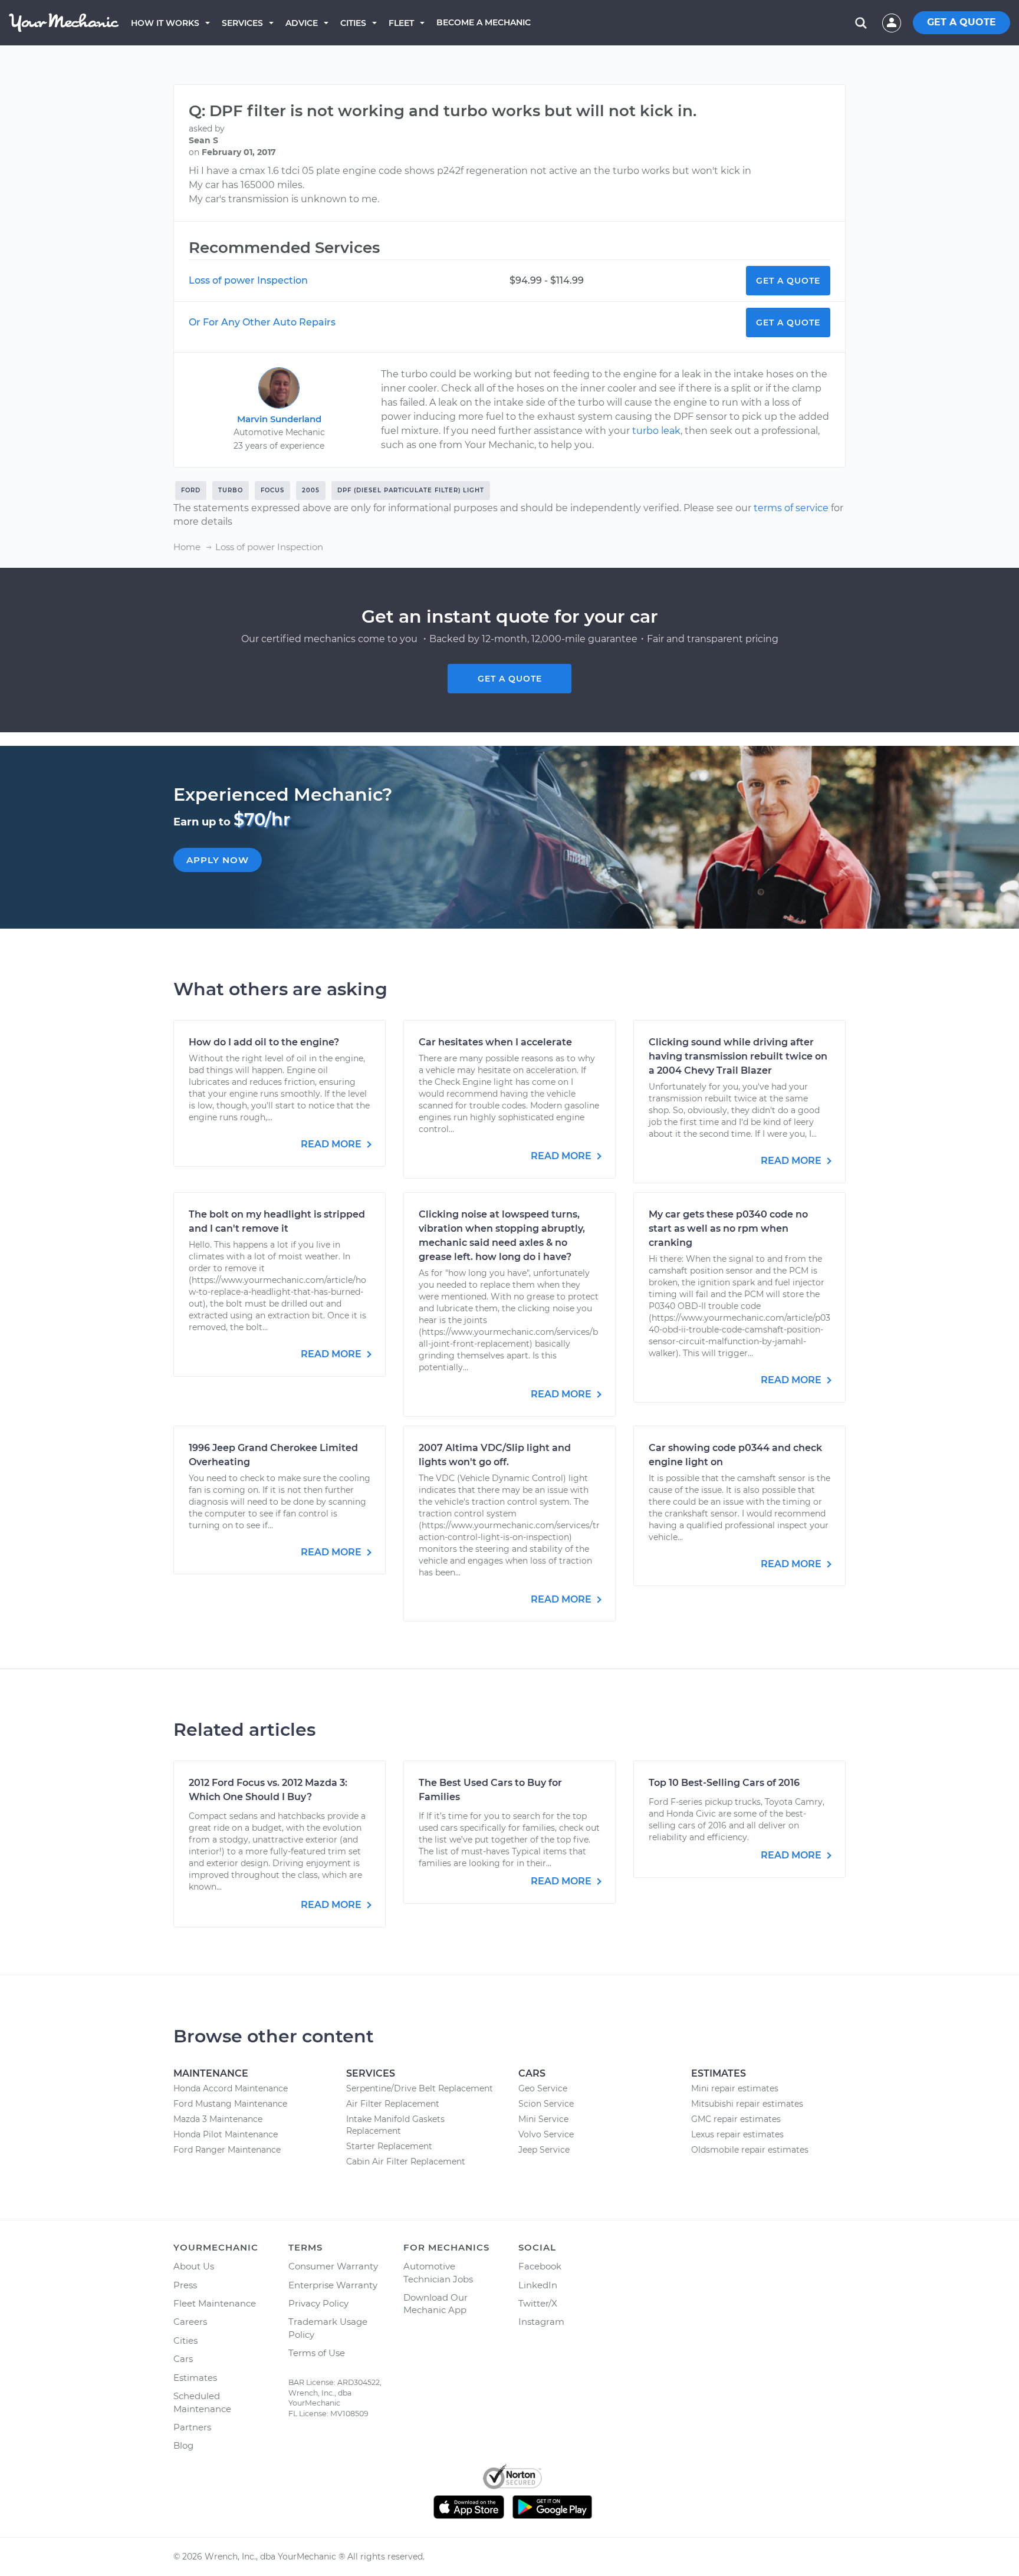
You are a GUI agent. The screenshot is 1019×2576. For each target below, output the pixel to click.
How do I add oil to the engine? (264, 1042)
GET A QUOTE (962, 22)
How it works (165, 23)
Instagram (541, 2322)
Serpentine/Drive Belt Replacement (420, 2088)
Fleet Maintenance (215, 2303)
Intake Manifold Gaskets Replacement (395, 2125)
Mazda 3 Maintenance (218, 2119)
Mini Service (543, 2119)
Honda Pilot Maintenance (226, 2134)
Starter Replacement (389, 2146)
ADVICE (302, 23)
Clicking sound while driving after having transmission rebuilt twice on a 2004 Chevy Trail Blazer (738, 1056)
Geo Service (543, 2088)
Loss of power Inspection (248, 280)
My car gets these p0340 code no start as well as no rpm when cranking (728, 1228)
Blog (183, 2445)
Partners (192, 2427)
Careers (190, 2322)
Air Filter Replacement (393, 2104)
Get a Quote (788, 281)
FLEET (401, 23)
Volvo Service (546, 2134)
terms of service (791, 508)
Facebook (540, 2266)
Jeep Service (544, 2150)
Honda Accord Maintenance (231, 2088)
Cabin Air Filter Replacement (406, 2162)
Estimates (195, 2378)
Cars (183, 2359)
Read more (332, 1144)
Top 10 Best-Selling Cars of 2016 (724, 1783)
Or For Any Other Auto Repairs (262, 322)
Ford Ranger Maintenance (227, 2150)
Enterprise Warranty (333, 2285)
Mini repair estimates (735, 2088)
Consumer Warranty (333, 2266)
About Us (194, 2266)
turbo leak (656, 431)
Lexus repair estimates (737, 2134)
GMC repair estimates (736, 2119)
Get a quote (510, 679)
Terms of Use (317, 2353)
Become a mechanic (484, 22)
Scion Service (546, 2104)
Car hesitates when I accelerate (495, 1042)
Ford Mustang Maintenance (230, 2104)
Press (185, 2285)
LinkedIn (538, 2285)
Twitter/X (538, 2303)
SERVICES (242, 23)
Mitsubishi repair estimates (747, 2104)
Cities (353, 23)
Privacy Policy (318, 2303)
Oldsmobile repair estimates (750, 2150)
